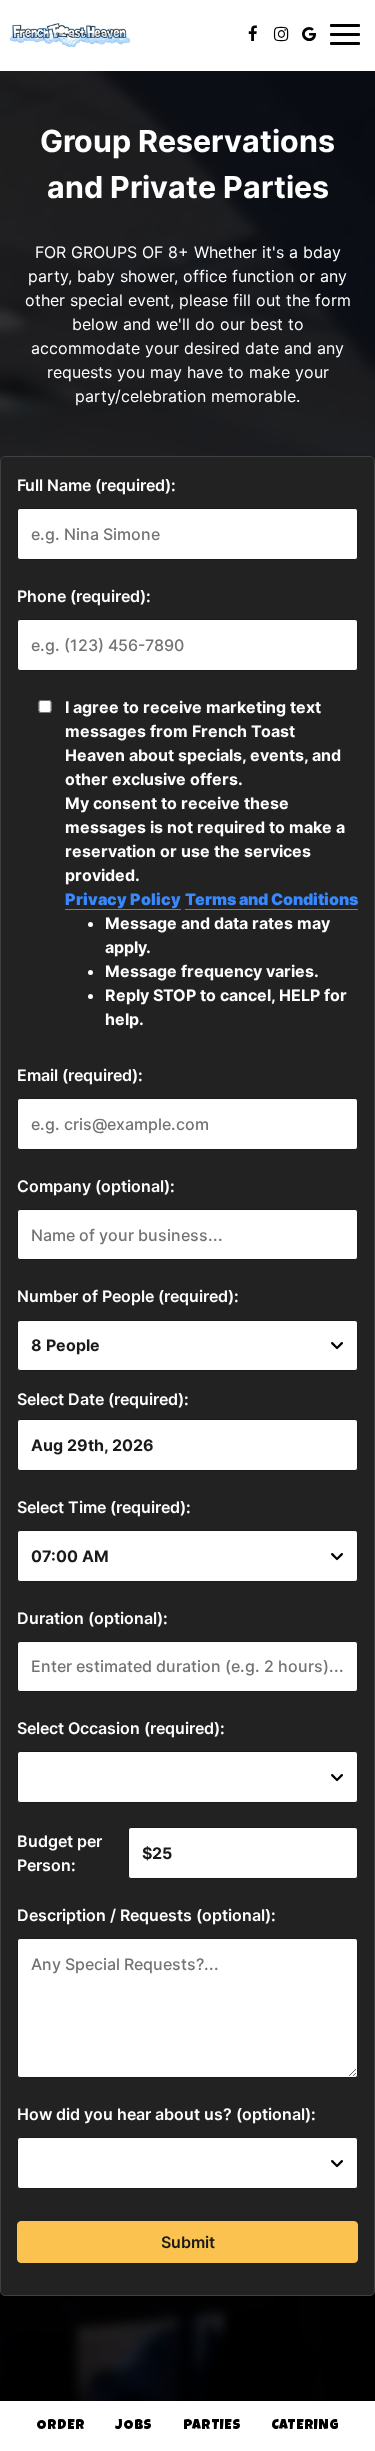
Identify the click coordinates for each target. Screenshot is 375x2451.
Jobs (133, 2426)
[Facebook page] (253, 34)
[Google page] (309, 34)
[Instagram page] (281, 34)
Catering (305, 2426)
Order (60, 2426)
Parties (212, 2426)
